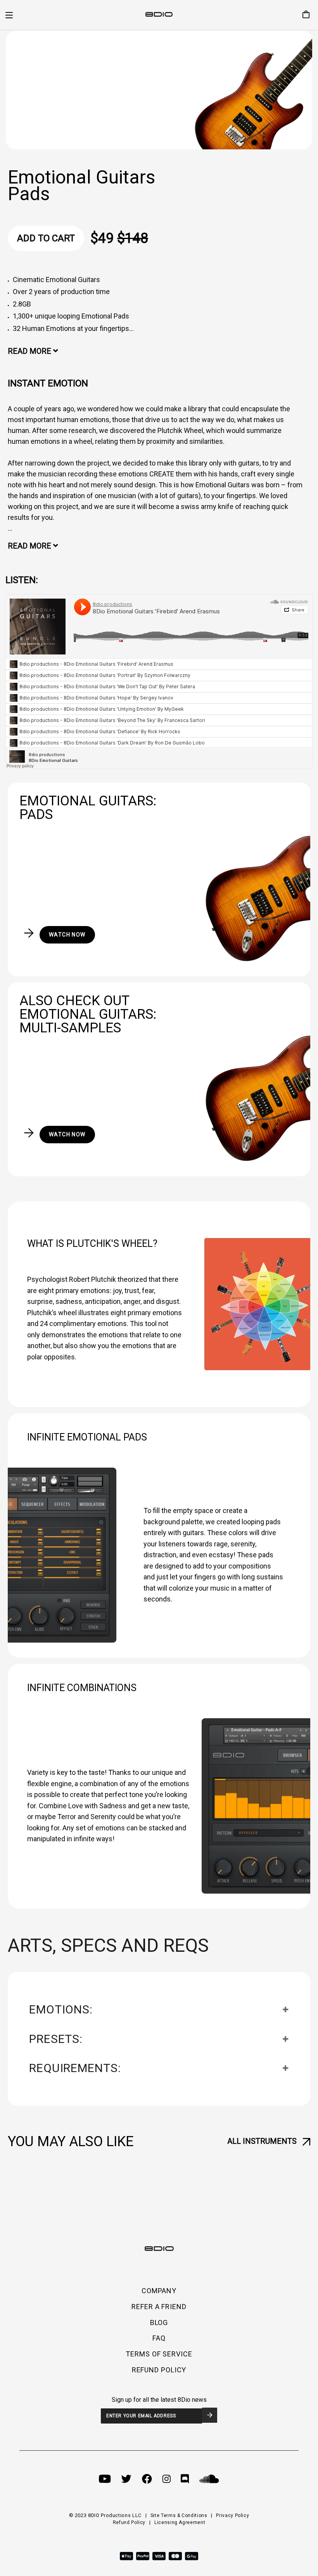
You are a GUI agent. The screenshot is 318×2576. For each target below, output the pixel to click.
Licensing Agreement (180, 2522)
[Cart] (303, 15)
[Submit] (210, 2415)
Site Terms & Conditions (179, 2515)
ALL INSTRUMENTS (262, 2141)
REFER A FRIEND (159, 2307)
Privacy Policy (232, 2515)
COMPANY (159, 2291)
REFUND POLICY (159, 2370)
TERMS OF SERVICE (159, 2354)
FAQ (159, 2338)
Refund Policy (129, 2522)
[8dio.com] (159, 15)
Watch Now (67, 935)
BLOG (159, 2322)
